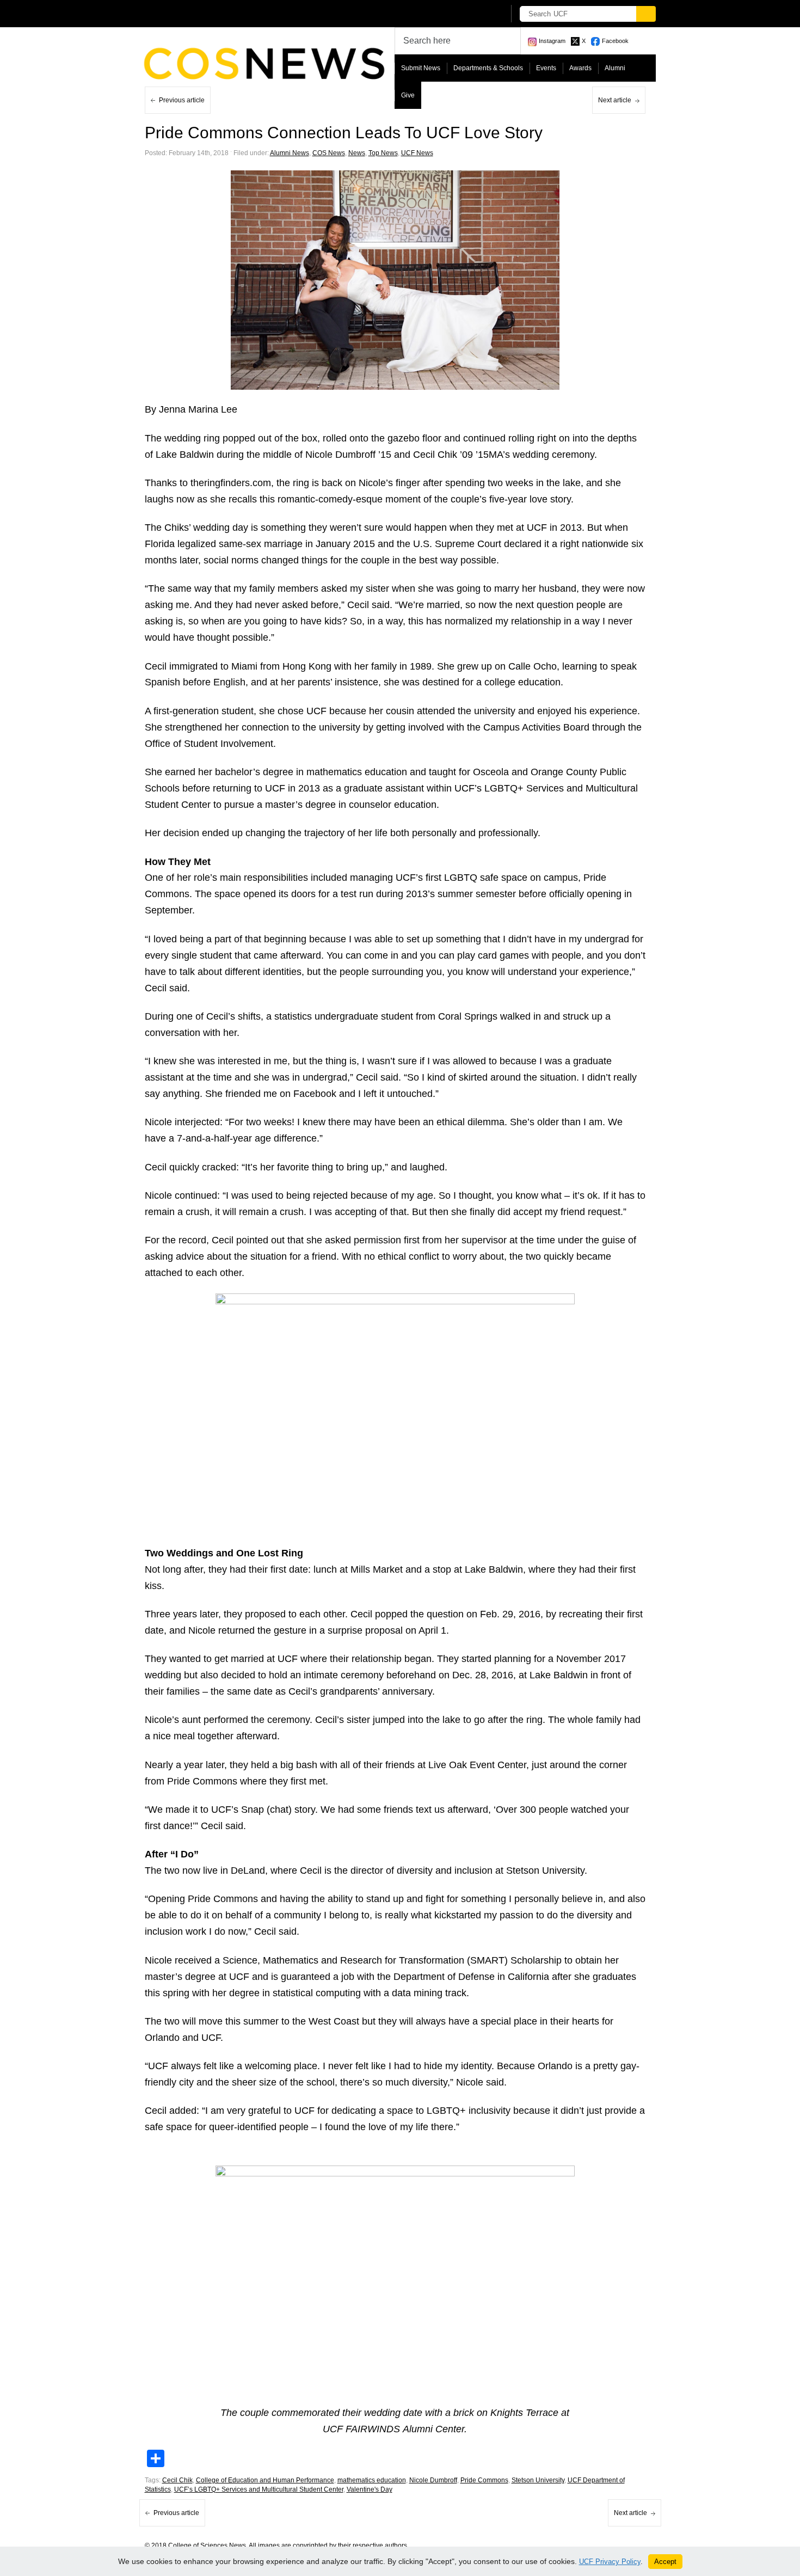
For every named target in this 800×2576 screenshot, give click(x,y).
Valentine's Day (370, 2489)
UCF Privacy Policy (610, 2562)
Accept (665, 2562)
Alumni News (290, 153)
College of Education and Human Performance (265, 2480)
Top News (383, 153)
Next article (615, 100)
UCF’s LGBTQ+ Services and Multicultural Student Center (259, 2489)
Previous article (182, 100)
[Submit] (646, 14)
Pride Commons (484, 2480)
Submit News (421, 68)
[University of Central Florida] (225, 13)
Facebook (615, 41)
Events (546, 68)
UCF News (417, 153)
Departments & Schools (488, 68)
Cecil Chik (177, 2480)
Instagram (552, 41)
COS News (329, 153)
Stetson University (538, 2480)
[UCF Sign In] (469, 14)
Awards (580, 68)
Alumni (615, 68)
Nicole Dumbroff (433, 2480)
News (357, 153)
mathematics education (372, 2480)
